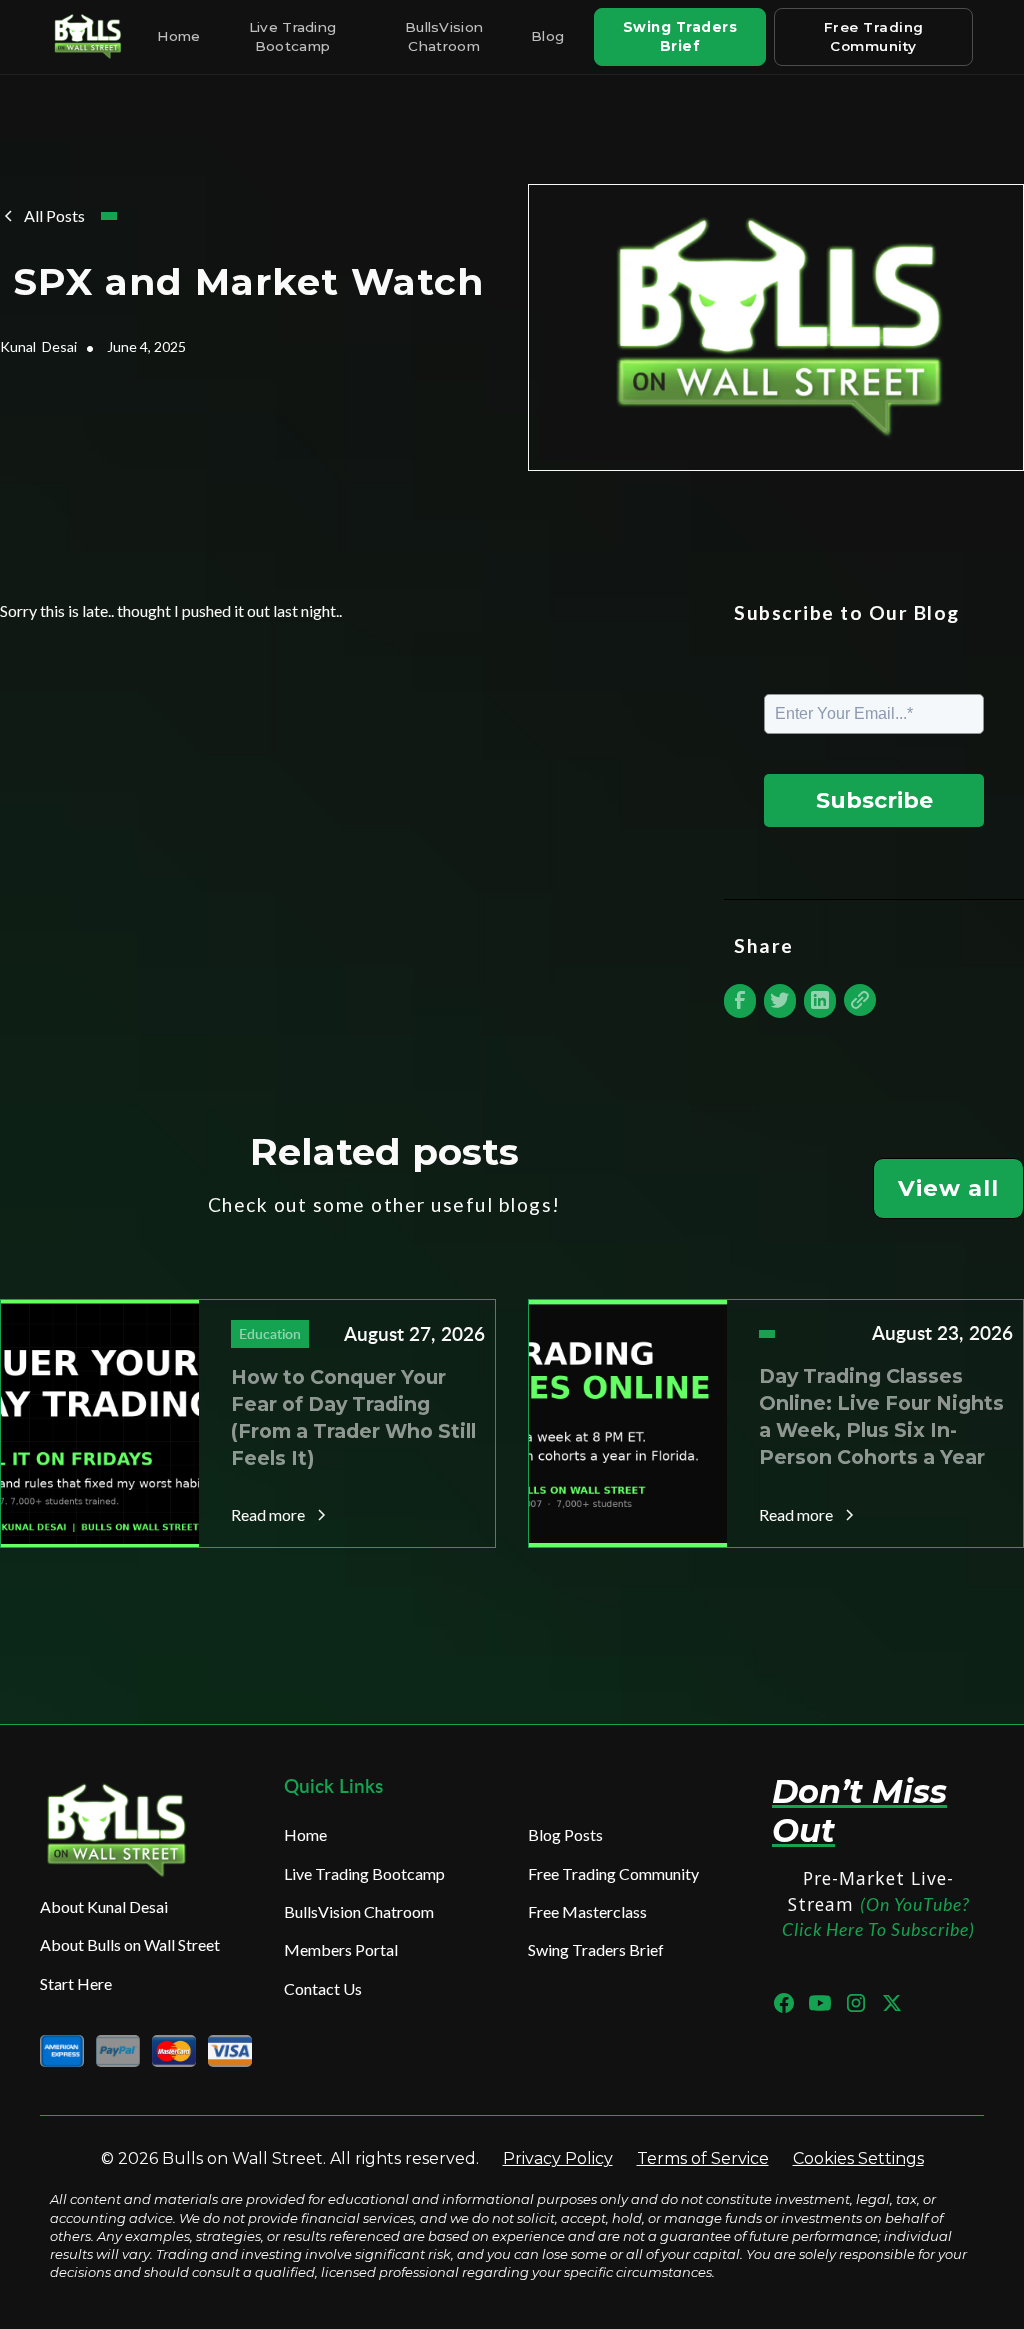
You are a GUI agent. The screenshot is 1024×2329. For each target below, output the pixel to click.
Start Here (76, 1983)
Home (178, 36)
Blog (547, 36)
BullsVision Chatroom (444, 36)
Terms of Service (703, 2158)
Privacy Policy (558, 2158)
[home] (89, 36)
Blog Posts (565, 1834)
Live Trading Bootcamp (293, 36)
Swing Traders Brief (680, 36)
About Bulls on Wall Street (130, 1944)
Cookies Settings (858, 2158)
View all (948, 1188)
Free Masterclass (587, 1911)
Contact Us (323, 1988)
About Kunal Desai (104, 1906)
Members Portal (341, 1949)
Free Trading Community (874, 36)
